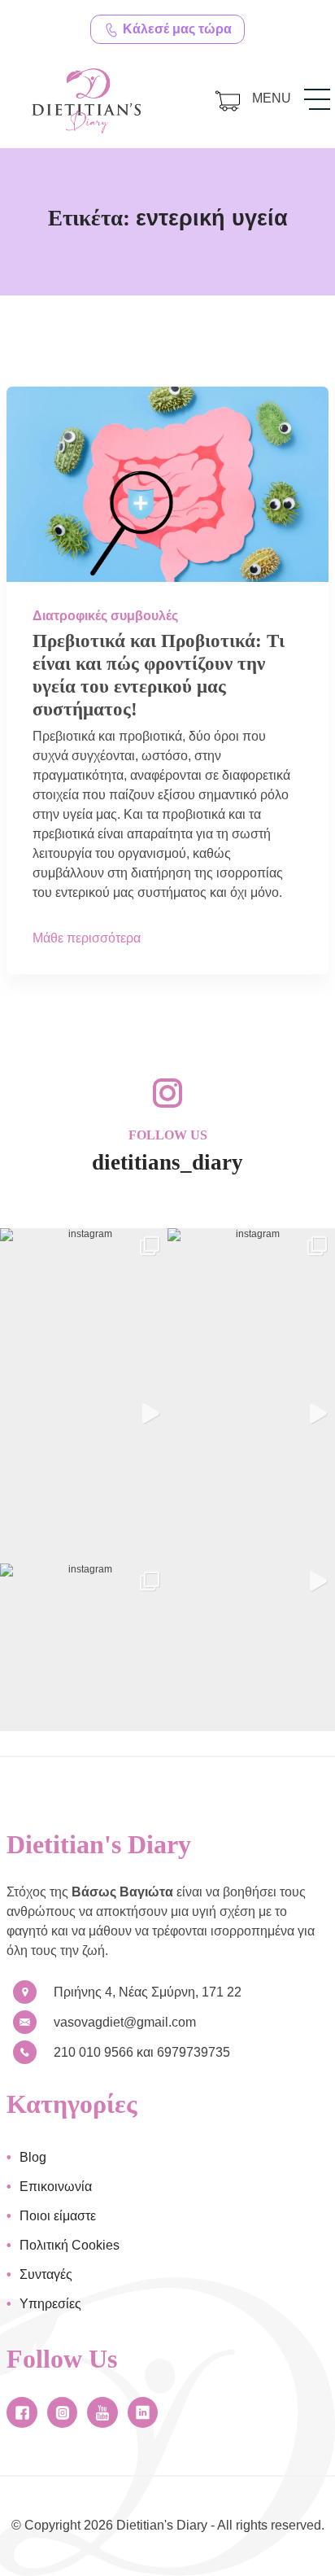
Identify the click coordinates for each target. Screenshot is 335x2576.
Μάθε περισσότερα (87, 938)
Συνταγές (46, 2274)
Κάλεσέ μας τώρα (176, 29)
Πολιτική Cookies (70, 2245)
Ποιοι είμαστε (58, 2216)
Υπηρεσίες (50, 2304)
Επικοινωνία (56, 2187)
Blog (33, 2157)
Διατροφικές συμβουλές (105, 616)
